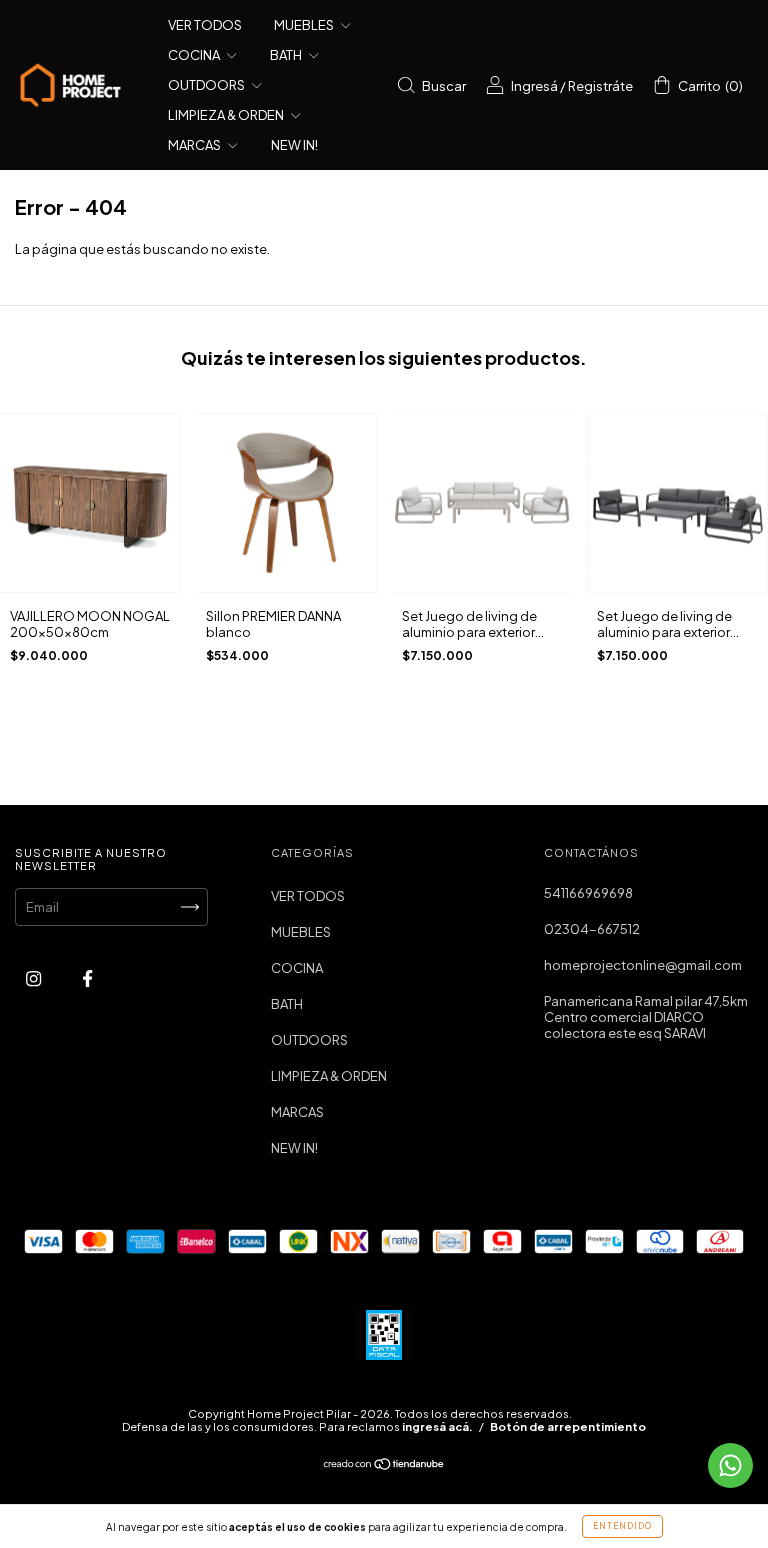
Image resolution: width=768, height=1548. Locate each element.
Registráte (600, 86)
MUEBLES (305, 25)
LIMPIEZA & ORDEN (227, 115)
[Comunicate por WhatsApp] (730, 1465)
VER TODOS (205, 25)
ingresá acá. (437, 1426)
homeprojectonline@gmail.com (643, 965)
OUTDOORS (207, 85)
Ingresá (534, 86)
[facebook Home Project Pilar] (87, 979)
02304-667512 (592, 929)
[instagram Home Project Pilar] (34, 979)
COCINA (195, 55)
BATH (287, 55)
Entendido (622, 1526)
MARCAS (195, 145)
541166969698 (588, 893)
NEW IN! (294, 145)
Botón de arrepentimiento (568, 1426)
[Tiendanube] (384, 1466)
